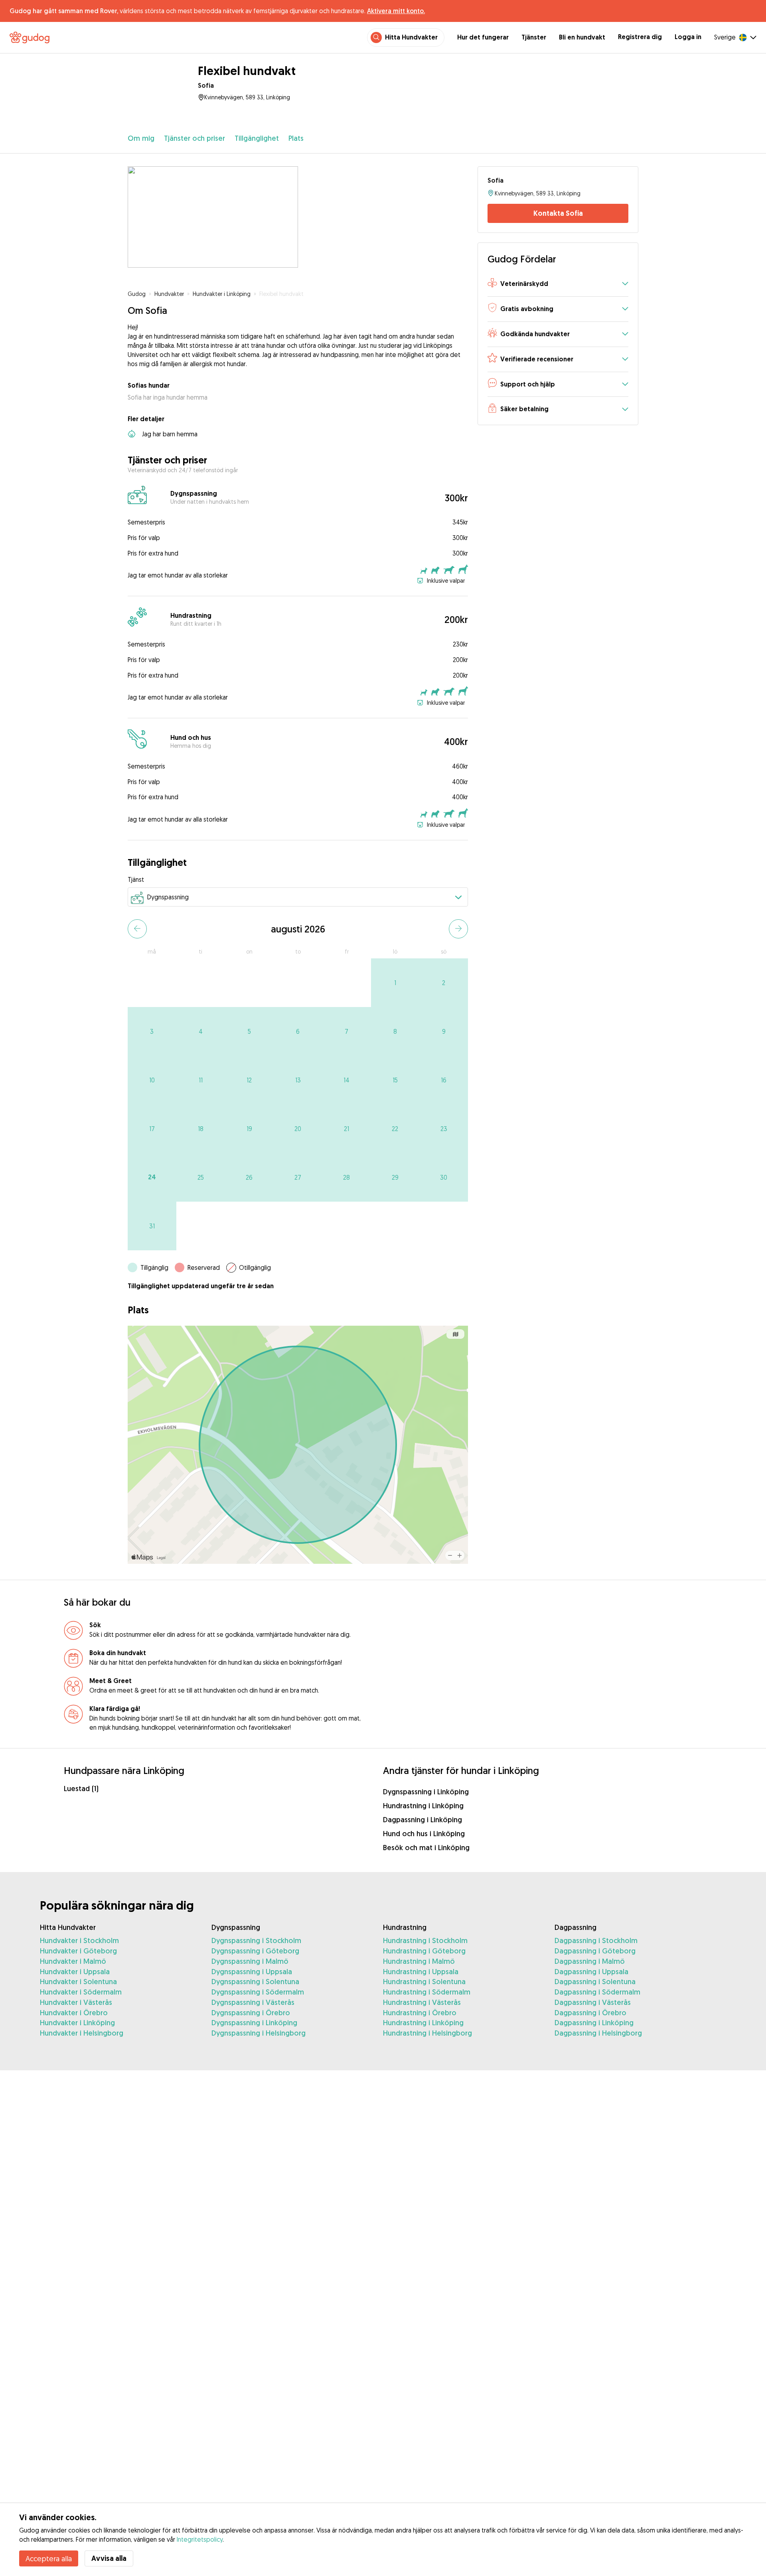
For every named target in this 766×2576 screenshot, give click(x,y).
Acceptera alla (49, 2558)
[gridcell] (395, 983)
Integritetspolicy (200, 2539)
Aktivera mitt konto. (396, 11)
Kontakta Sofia (558, 213)
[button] (558, 284)
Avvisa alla (109, 2558)
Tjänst (136, 879)
